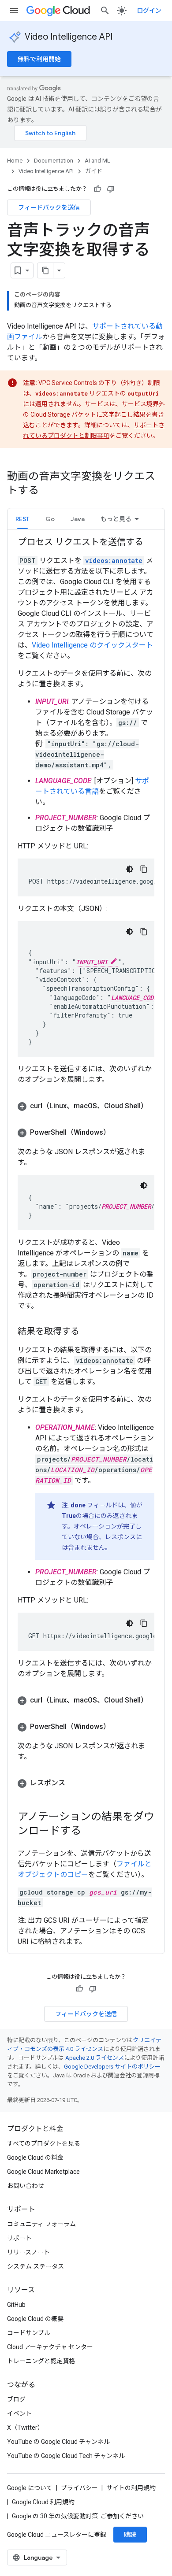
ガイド (94, 171)
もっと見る (116, 519)
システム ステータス (36, 2266)
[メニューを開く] (14, 11)
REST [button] (22, 519)
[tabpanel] (86, 1242)
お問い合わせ (26, 2186)
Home (15, 161)
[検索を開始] (105, 11)
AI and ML (97, 161)
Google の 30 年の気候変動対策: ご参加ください (78, 2516)
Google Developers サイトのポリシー (112, 2067)
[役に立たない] (111, 189)
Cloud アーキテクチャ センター (50, 2347)
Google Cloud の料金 (35, 2158)
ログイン (149, 11)
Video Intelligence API (69, 37)
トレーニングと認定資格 (41, 2361)
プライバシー (79, 2488)
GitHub (16, 2305)
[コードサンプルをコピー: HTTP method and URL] (144, 869)
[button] (50, 519)
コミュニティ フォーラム (41, 2224)
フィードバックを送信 (49, 207)
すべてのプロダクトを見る (44, 2143)
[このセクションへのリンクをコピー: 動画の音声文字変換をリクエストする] (48, 491)
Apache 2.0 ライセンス (95, 2058)
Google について (30, 2488)
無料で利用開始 (39, 59)
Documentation (54, 161)
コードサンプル (29, 2333)
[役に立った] (97, 189)
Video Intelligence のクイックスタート (92, 645)
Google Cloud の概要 (35, 2319)
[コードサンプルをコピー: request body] (144, 932)
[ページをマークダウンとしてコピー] (45, 270)
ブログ (16, 2399)
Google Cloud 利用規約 (43, 2502)
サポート (19, 2238)
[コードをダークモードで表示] (130, 869)
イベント (19, 2413)
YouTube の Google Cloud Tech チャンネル (66, 2456)
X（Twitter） (25, 2428)
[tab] (22, 519)
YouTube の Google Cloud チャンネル (58, 2442)
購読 (130, 2535)
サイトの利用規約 (131, 2488)
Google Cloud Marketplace (43, 2172)
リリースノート (28, 2252)
